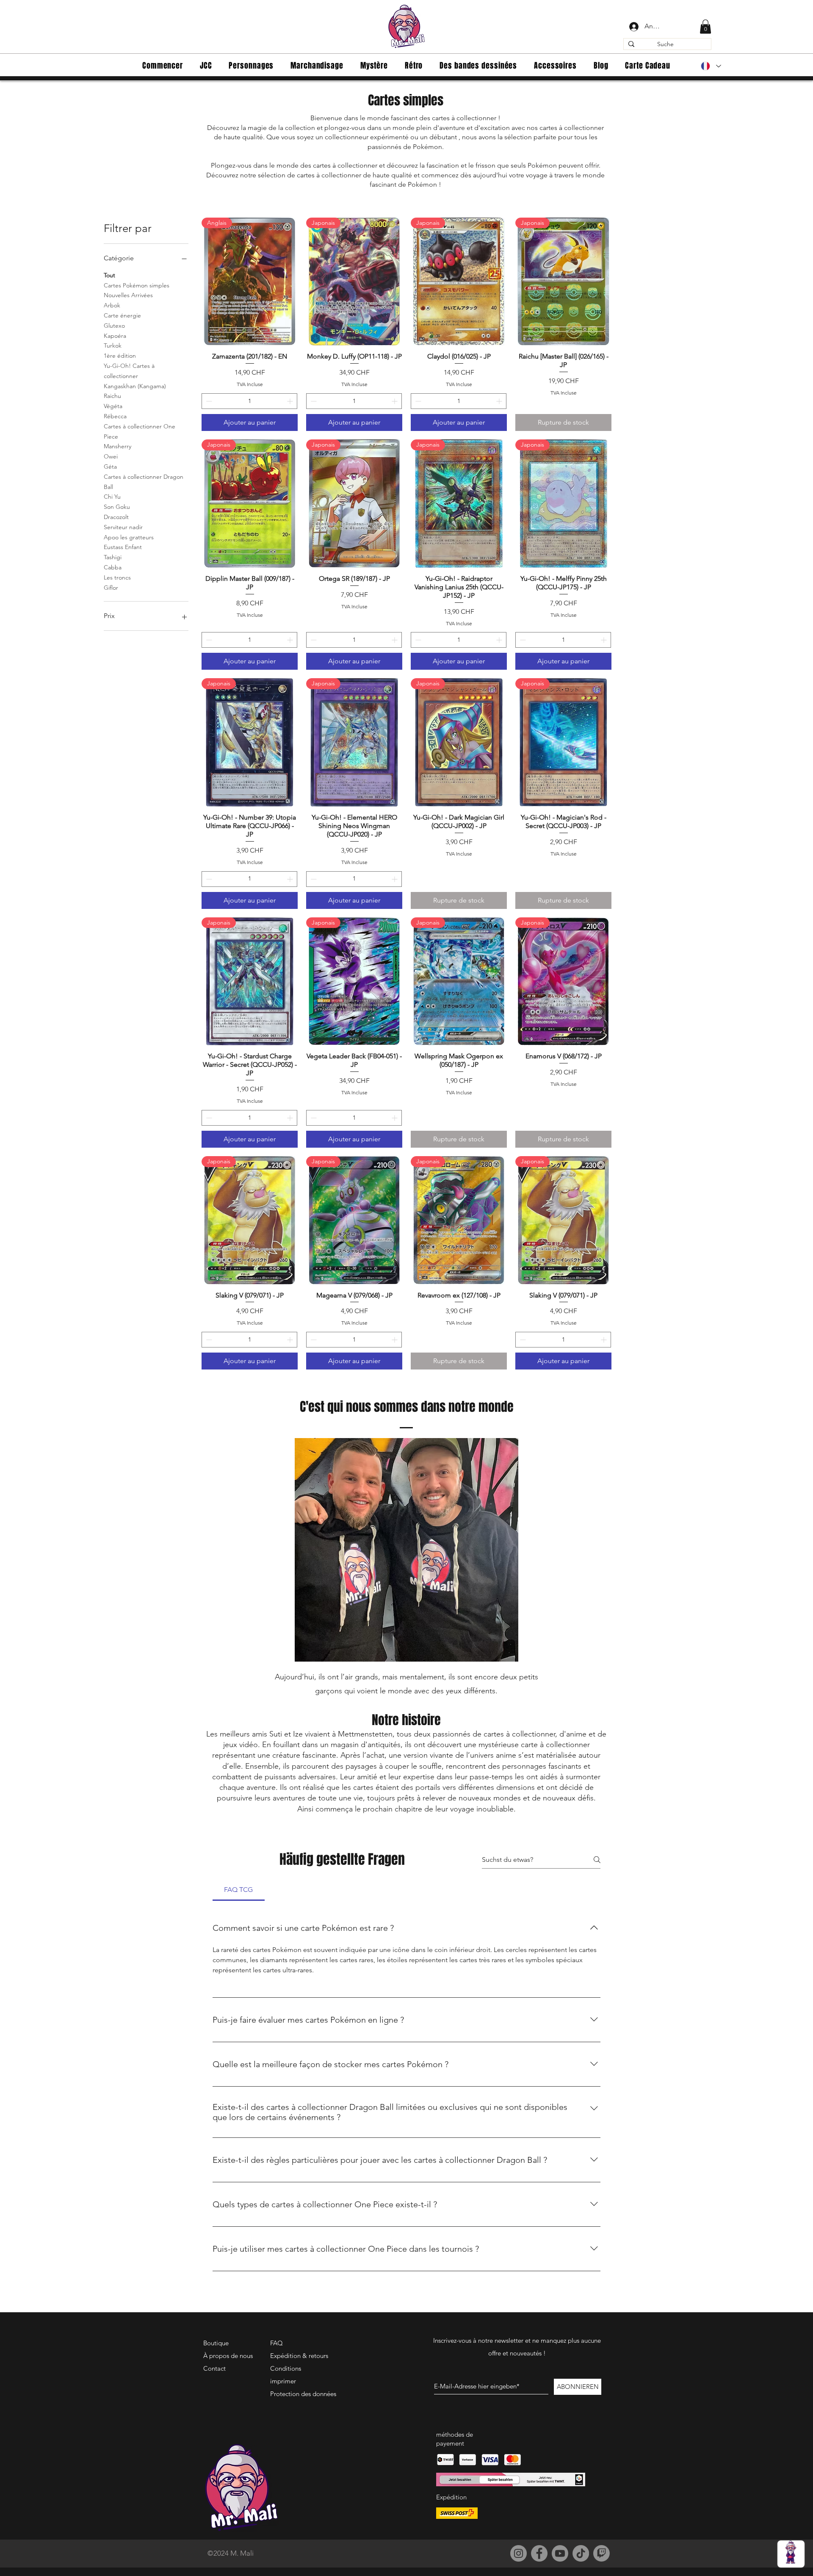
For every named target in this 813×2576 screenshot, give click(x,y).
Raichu (112, 396)
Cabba (113, 567)
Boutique (216, 2343)
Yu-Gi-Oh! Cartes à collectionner (129, 371)
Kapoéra (115, 336)
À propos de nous (228, 2356)
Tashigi (113, 557)
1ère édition (120, 356)
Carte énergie (122, 315)
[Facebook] (539, 2553)
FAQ (277, 2343)
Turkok (113, 345)
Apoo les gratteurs (129, 537)
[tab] (239, 1890)
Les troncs (117, 577)
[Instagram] (518, 2553)
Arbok (112, 305)
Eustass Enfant (123, 547)
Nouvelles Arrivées (128, 295)
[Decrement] (208, 401)
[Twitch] (601, 2553)
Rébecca (115, 416)
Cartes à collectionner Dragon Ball (144, 482)
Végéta (113, 406)
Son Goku (117, 507)
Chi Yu (112, 497)
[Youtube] (560, 2553)
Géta (110, 467)
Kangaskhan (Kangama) (135, 386)
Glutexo (114, 326)
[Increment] (291, 401)
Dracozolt (116, 517)
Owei (111, 456)
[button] (705, 26)
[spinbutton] (249, 401)
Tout (109, 275)
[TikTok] (581, 2553)
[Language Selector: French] (711, 66)
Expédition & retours (299, 2356)
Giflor (111, 588)
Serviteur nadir (123, 527)
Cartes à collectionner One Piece (140, 431)
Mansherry (118, 446)
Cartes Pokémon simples (137, 285)
